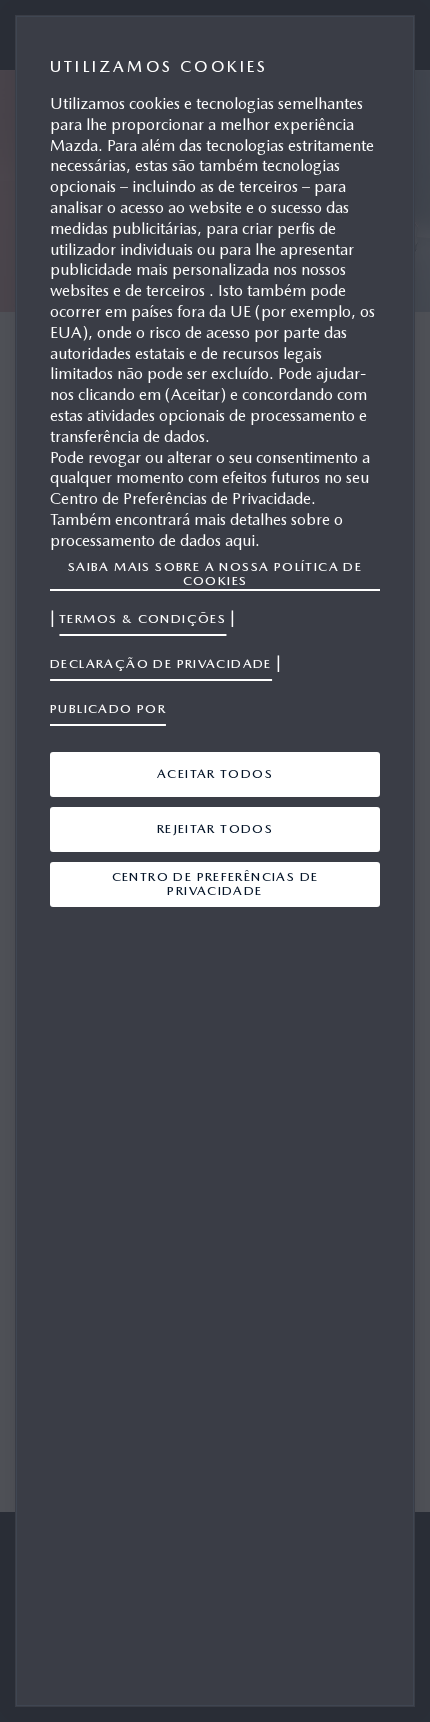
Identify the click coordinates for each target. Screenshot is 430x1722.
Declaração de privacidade (161, 663)
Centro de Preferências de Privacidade (215, 883)
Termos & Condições (142, 618)
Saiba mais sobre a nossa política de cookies (215, 573)
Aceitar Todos (215, 773)
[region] (215, 861)
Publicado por (108, 708)
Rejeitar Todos (215, 828)
